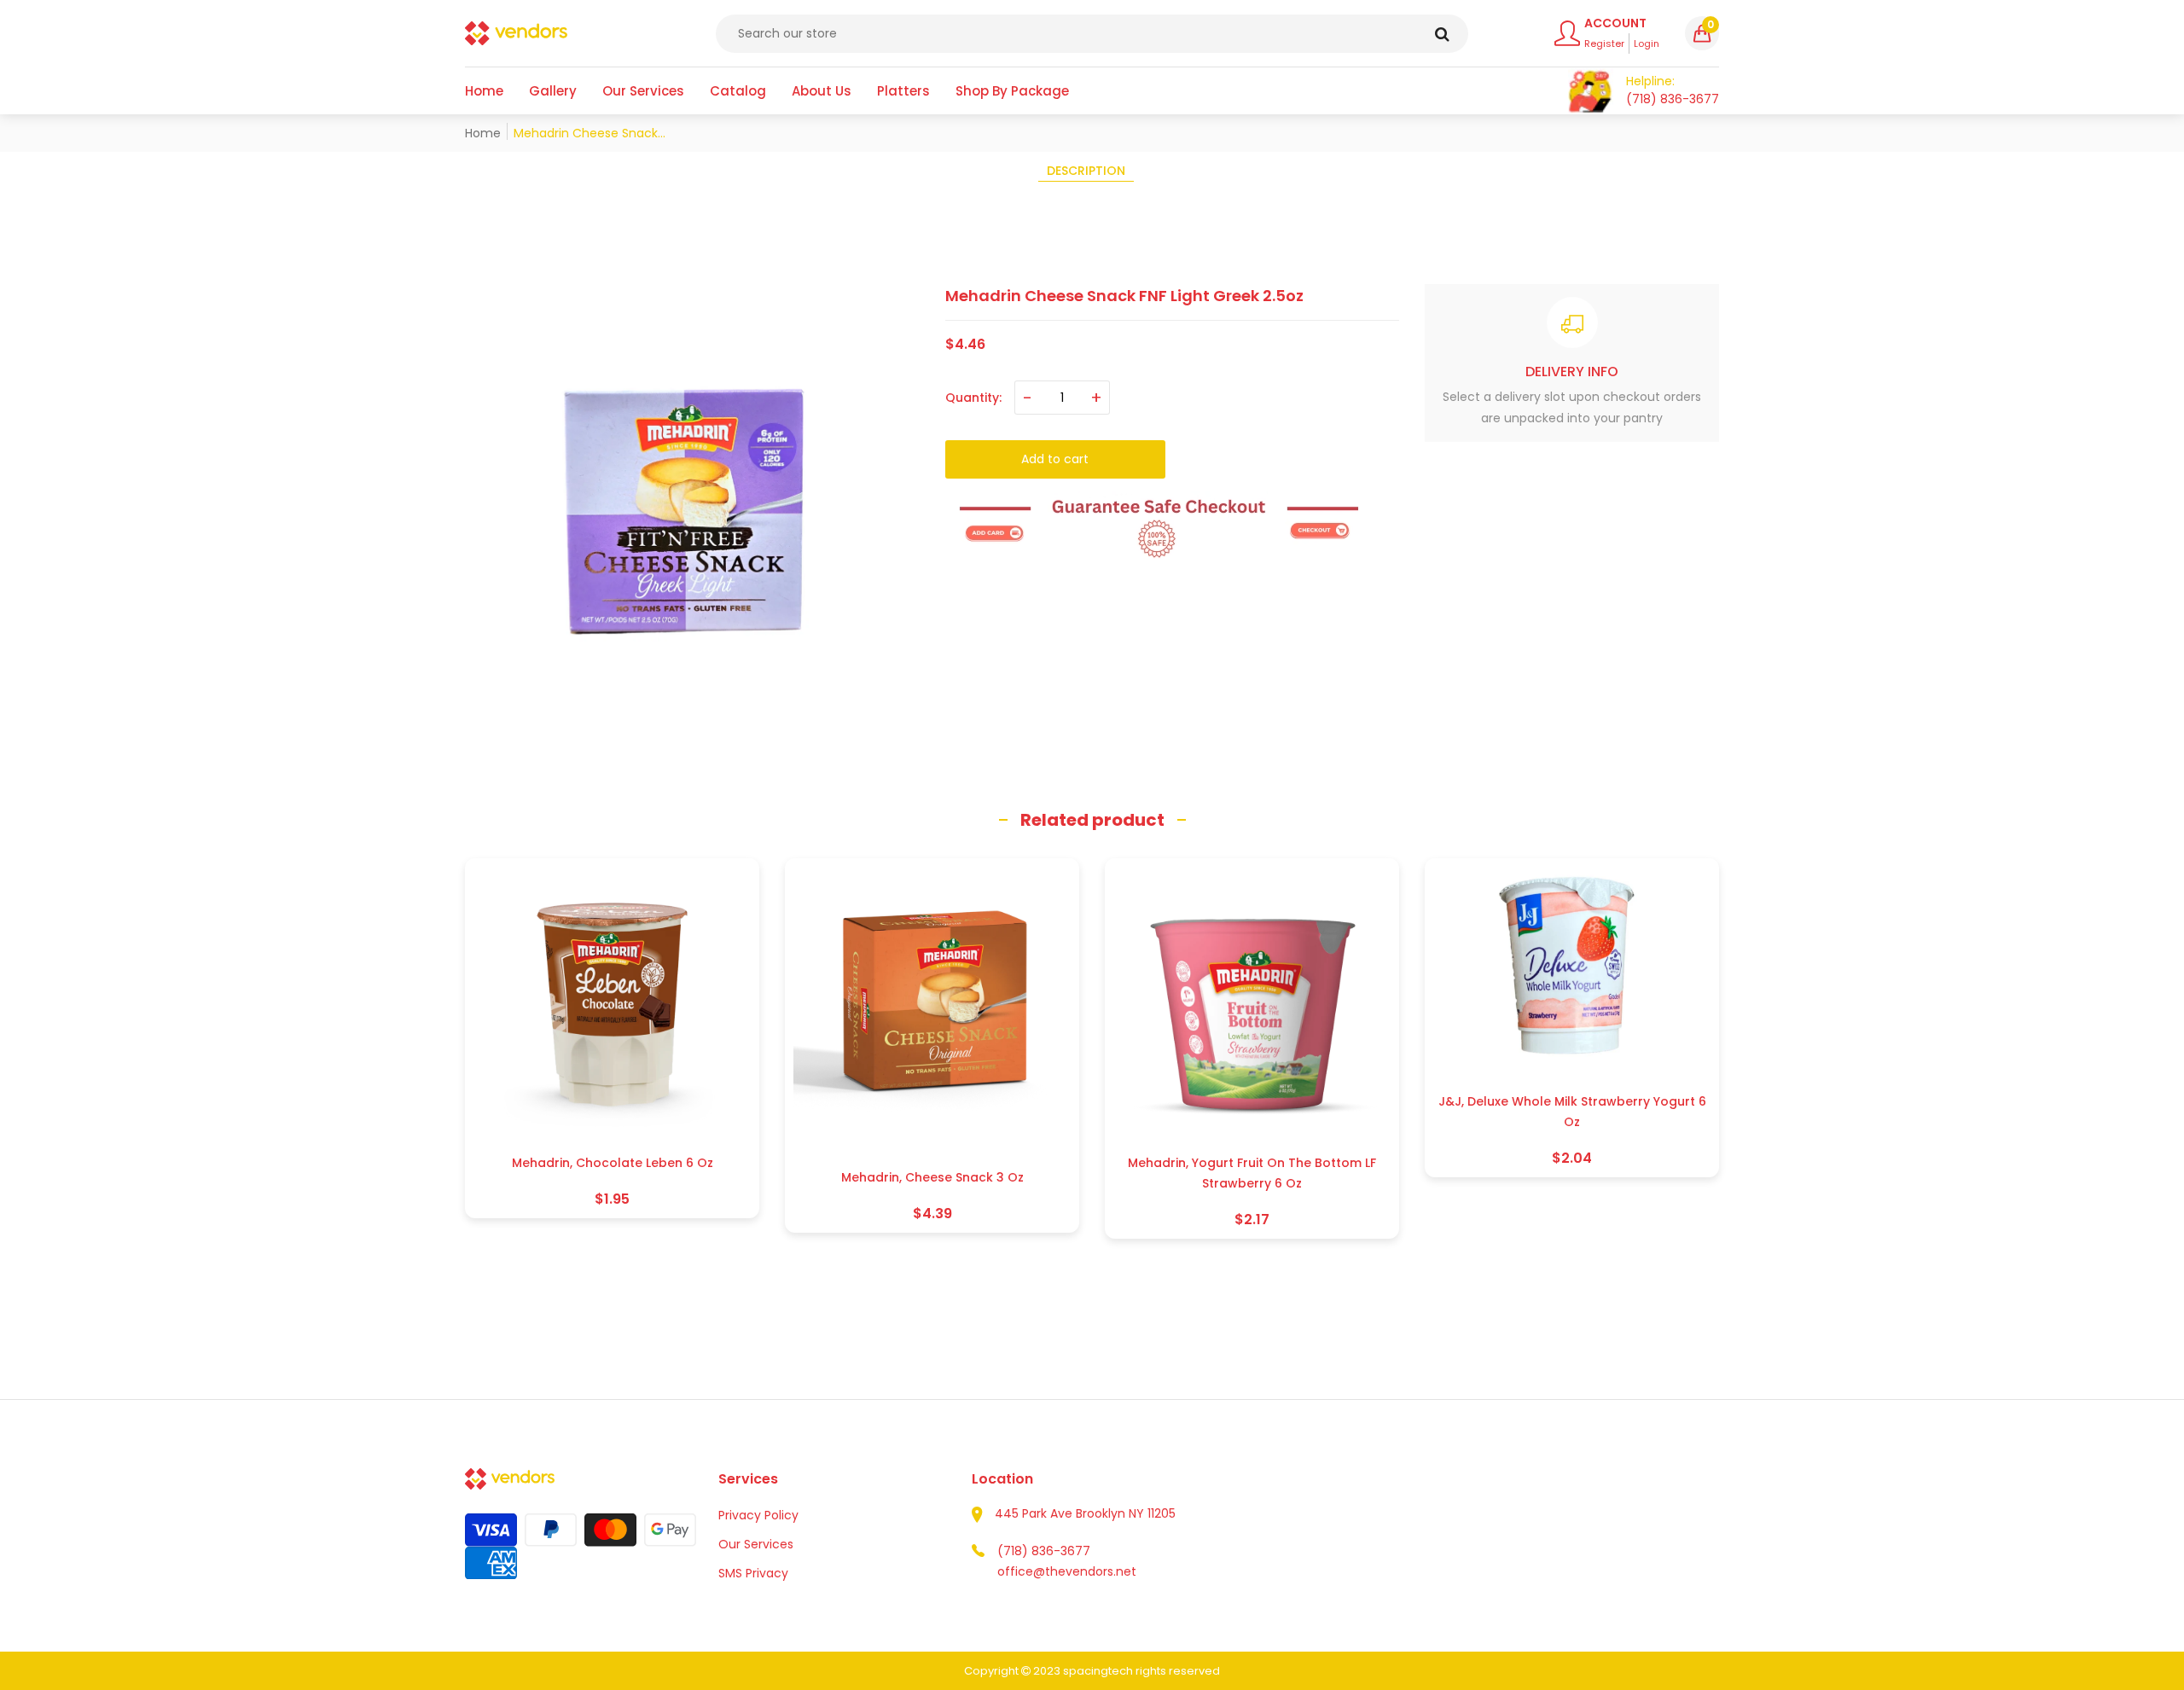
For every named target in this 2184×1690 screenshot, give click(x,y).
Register (1604, 44)
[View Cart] (1591, 91)
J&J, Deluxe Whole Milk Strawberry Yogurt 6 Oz (1572, 1112)
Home (483, 133)
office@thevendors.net (1067, 1571)
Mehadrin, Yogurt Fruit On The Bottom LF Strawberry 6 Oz (1252, 1173)
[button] (1702, 33)
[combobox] (1092, 34)
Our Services (756, 1544)
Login (1647, 44)
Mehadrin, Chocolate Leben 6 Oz (613, 1163)
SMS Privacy (753, 1573)
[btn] (1442, 34)
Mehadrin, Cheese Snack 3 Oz (932, 1177)
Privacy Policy (758, 1515)
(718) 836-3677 (1044, 1551)
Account (1615, 23)
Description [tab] (1086, 171)
